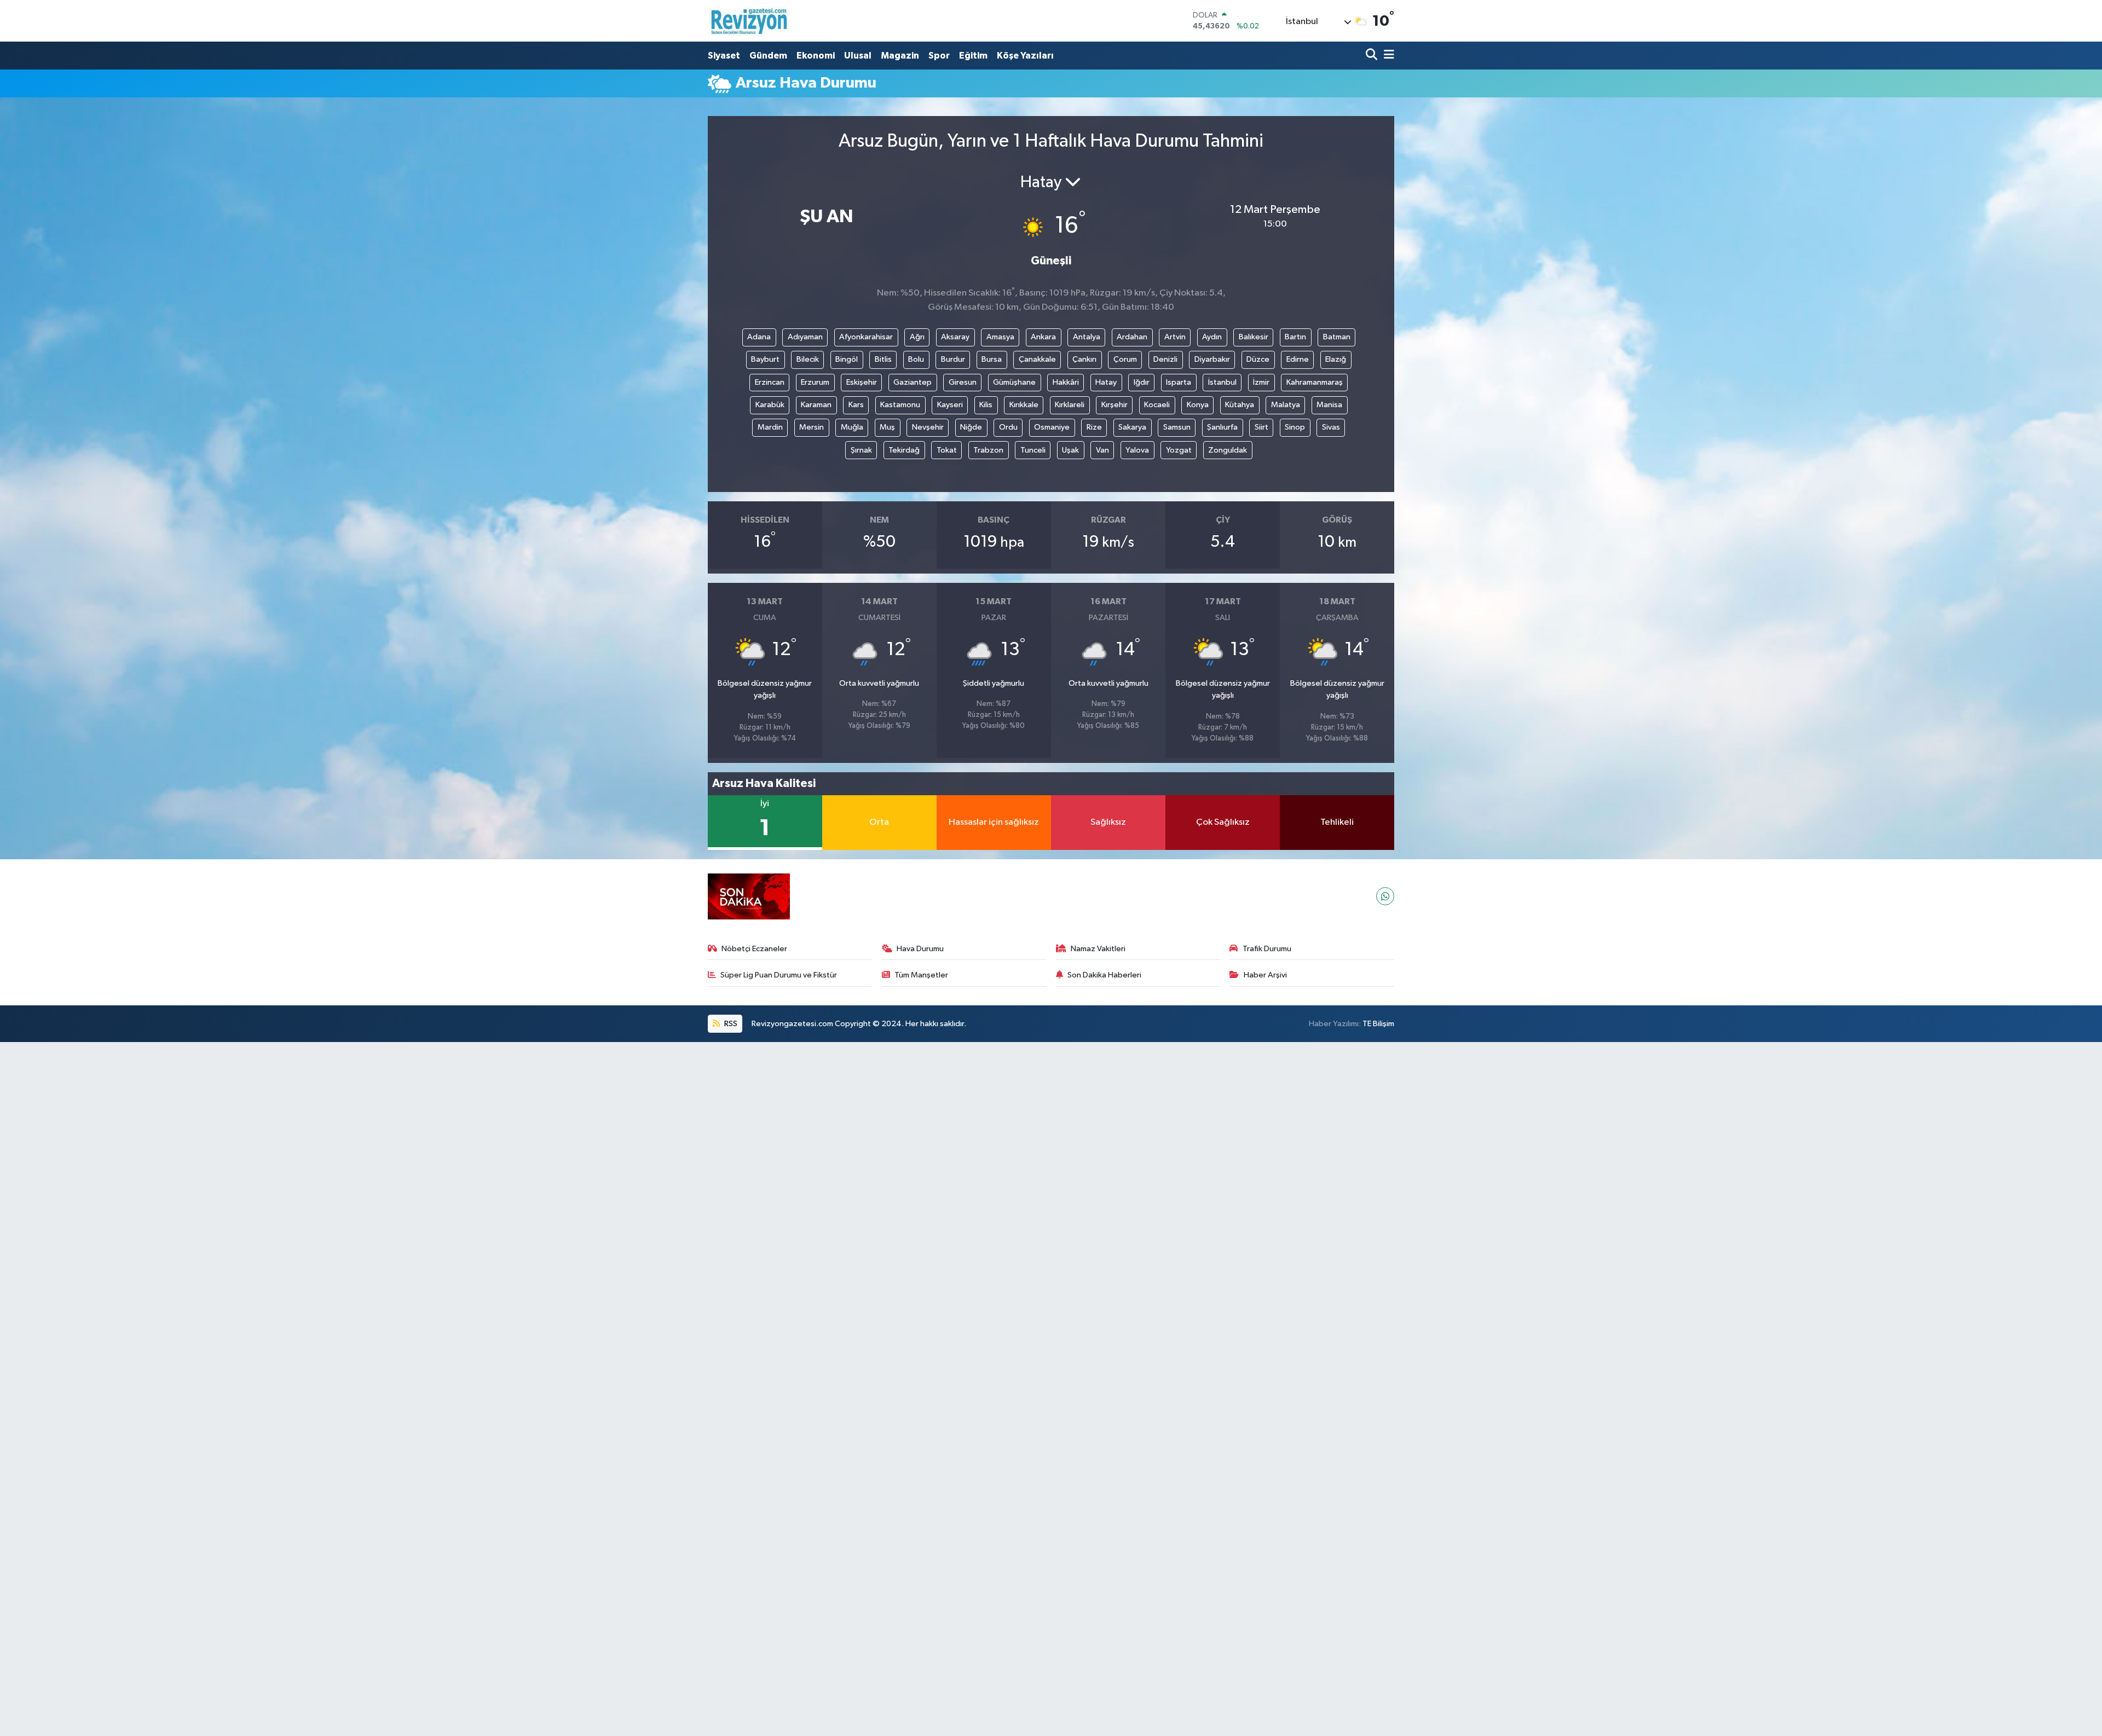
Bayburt (765, 359)
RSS (730, 1024)
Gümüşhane (1014, 382)
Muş (887, 427)
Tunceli (1033, 450)
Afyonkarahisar (866, 337)
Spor (939, 56)
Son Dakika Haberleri (1104, 975)
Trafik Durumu (1267, 949)
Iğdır (1142, 382)
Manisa (1329, 405)
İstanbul (1222, 382)
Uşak (1070, 450)
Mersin (812, 427)
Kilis (986, 405)
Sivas (1331, 427)
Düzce (1258, 359)
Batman (1337, 337)
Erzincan (770, 382)
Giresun (963, 382)
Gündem (768, 56)
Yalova (1137, 450)
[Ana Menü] (1387, 56)
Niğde (971, 427)
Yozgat (1179, 450)
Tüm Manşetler (921, 975)
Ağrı (917, 337)
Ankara (1043, 337)
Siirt (1261, 427)
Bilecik (808, 359)
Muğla (852, 427)
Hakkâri (1066, 382)
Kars (856, 405)
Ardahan (1132, 337)
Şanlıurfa (1222, 427)
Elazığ (1336, 359)
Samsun (1177, 427)
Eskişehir (862, 382)
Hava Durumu (920, 949)
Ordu (1008, 427)
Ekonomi (816, 56)
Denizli (1165, 359)
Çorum (1125, 359)
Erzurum (815, 382)
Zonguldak (1228, 450)
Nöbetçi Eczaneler (754, 949)
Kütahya (1240, 405)
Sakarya (1132, 427)
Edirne (1298, 359)
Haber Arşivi (1265, 975)
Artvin (1175, 337)
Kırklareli (1070, 405)
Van (1102, 450)
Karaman (816, 405)
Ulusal (858, 56)
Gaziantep (913, 382)
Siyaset (724, 56)
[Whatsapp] (1385, 896)
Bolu (916, 359)
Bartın (1295, 337)
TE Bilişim (1378, 1024)
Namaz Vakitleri (1098, 949)
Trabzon (988, 450)
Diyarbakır (1212, 359)
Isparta (1179, 382)
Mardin (770, 427)
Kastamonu (900, 405)
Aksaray (955, 337)
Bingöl (847, 359)
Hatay (1106, 382)
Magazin (900, 56)
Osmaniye (1052, 427)
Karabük (770, 405)
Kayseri (950, 405)
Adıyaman (805, 337)
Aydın (1212, 337)
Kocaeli (1157, 405)
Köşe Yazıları (1025, 56)
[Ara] (1373, 56)
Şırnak (861, 450)
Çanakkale (1037, 359)
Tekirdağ (904, 450)
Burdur (953, 359)
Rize (1094, 427)
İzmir (1261, 382)
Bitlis (883, 359)
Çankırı (1084, 359)
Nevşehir (928, 427)
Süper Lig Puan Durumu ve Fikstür (779, 975)
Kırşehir (1114, 405)
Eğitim (973, 56)
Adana (759, 337)
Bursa (992, 359)
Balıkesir (1254, 337)
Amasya (1000, 337)
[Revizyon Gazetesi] (749, 21)
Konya (1198, 405)
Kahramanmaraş (1315, 382)
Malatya (1286, 405)
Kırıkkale (1024, 405)
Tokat (947, 450)
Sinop (1295, 427)
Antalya (1087, 337)
